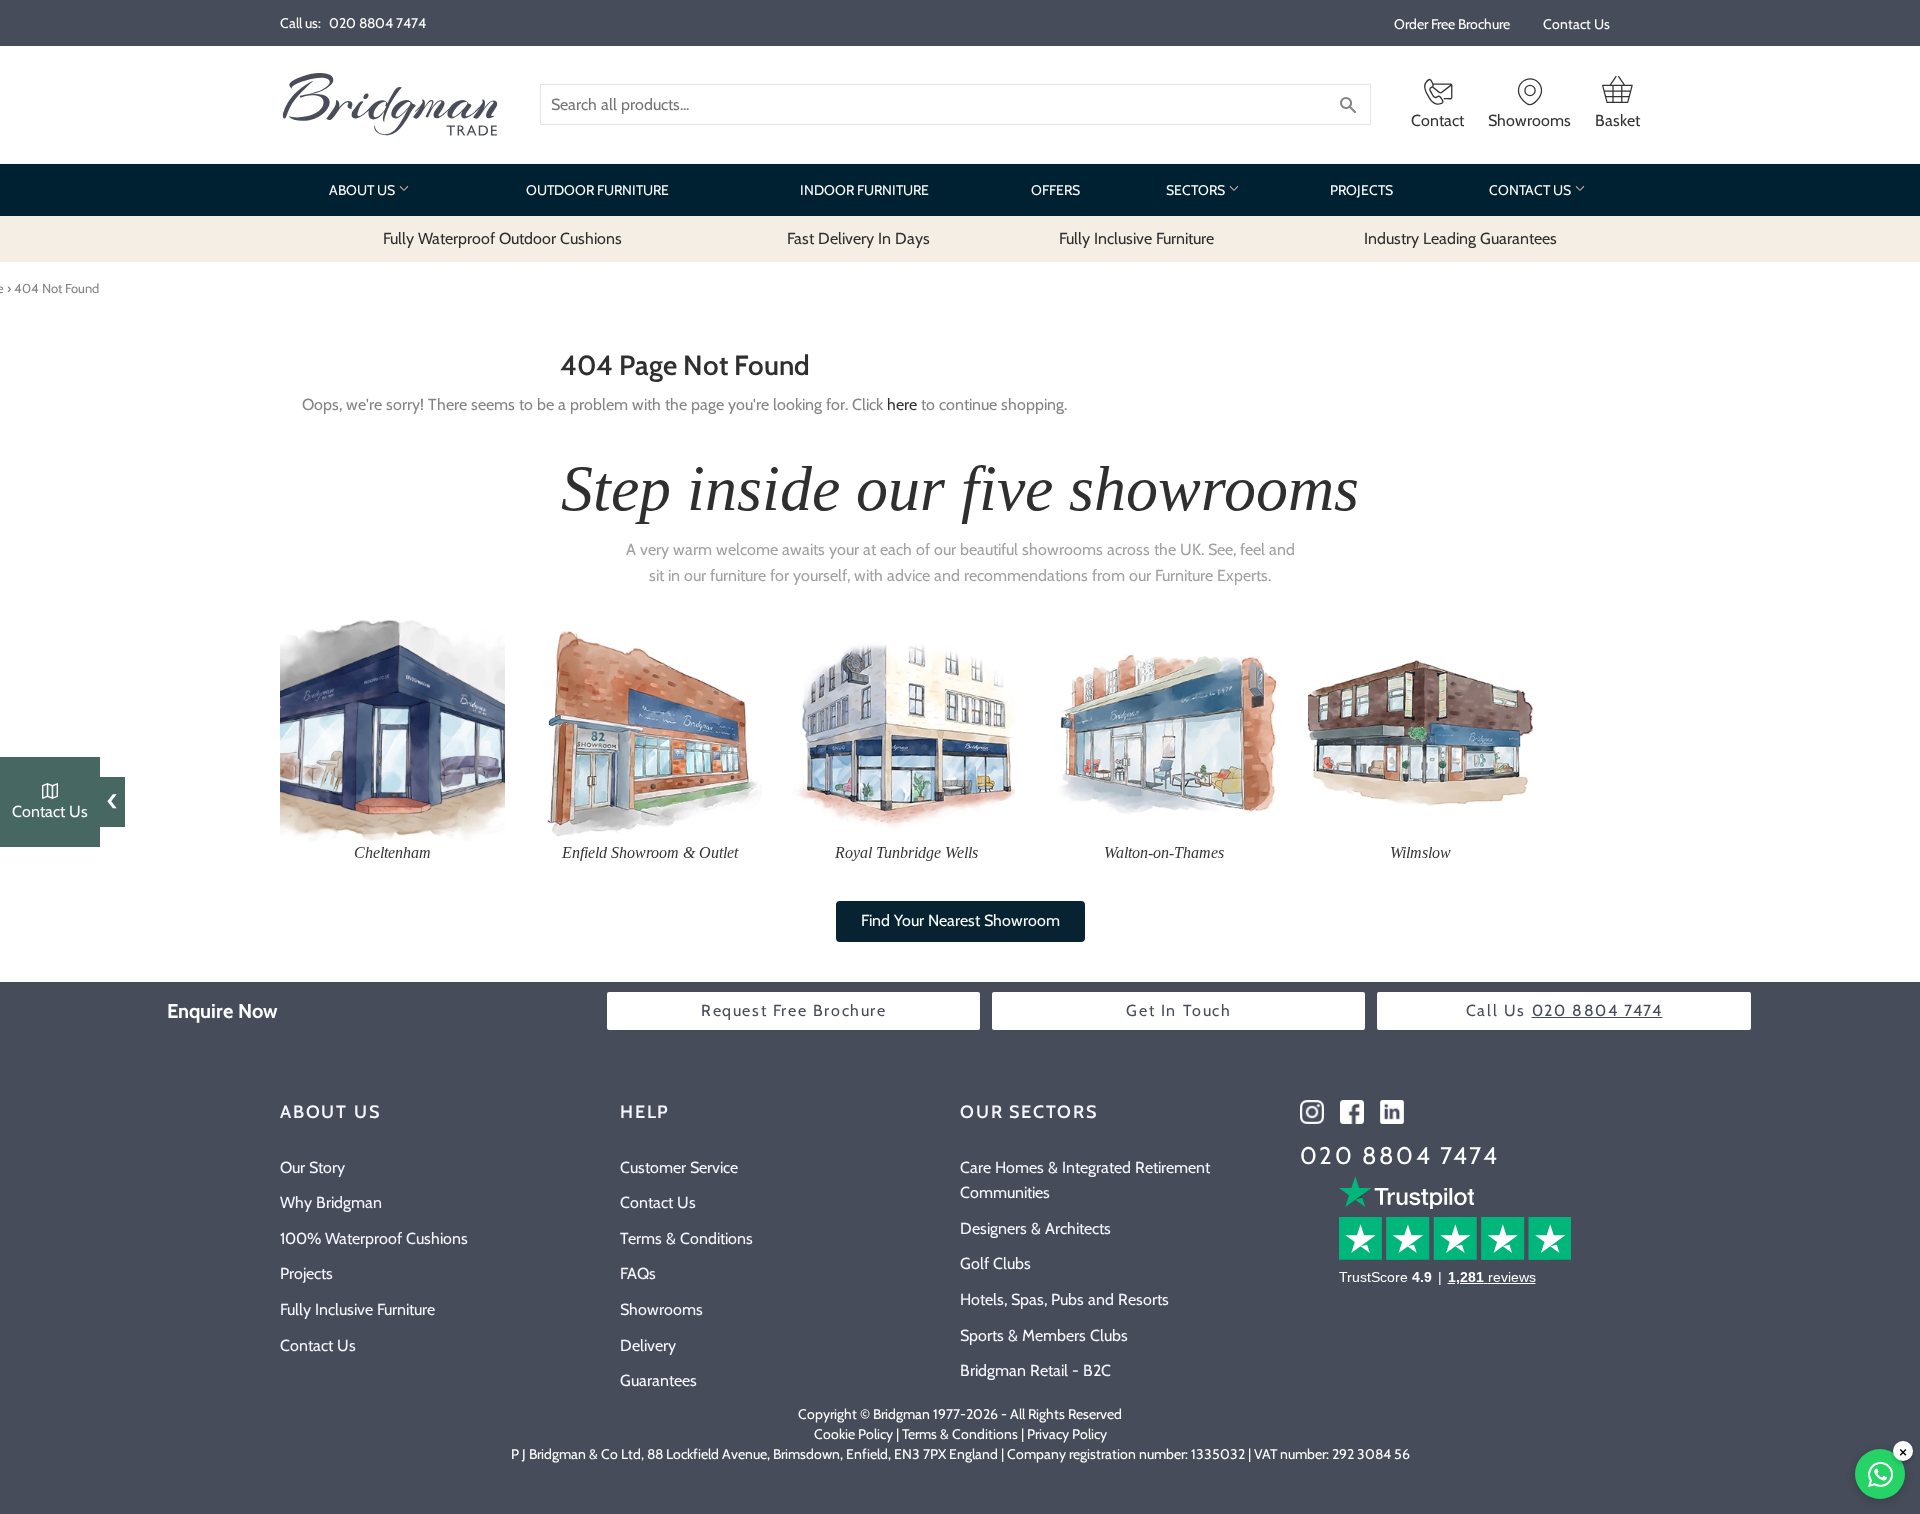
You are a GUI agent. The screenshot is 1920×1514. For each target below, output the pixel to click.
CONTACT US (1531, 190)
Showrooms (661, 1309)
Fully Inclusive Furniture (357, 1309)
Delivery (648, 1345)
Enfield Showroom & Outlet (650, 852)
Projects (306, 1273)
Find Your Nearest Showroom (960, 920)
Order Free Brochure (1452, 24)
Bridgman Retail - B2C (1035, 1370)
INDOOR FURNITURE (864, 190)
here (902, 404)
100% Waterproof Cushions (374, 1238)
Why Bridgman (331, 1202)
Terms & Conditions (686, 1238)
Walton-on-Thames (1164, 852)
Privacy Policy (1067, 1434)
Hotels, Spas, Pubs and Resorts (1064, 1299)
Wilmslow (1420, 852)
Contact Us (1576, 24)
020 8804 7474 (1399, 1155)
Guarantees (658, 1380)
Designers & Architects (1035, 1228)
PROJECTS (1361, 190)
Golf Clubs (995, 1263)
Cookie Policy (853, 1434)
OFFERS (1055, 190)
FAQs (638, 1273)
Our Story (312, 1167)
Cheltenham (392, 852)
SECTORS (1197, 190)
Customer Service (679, 1167)
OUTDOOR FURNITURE (597, 190)
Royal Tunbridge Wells (906, 852)
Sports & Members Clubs (1044, 1335)
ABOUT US (363, 190)
